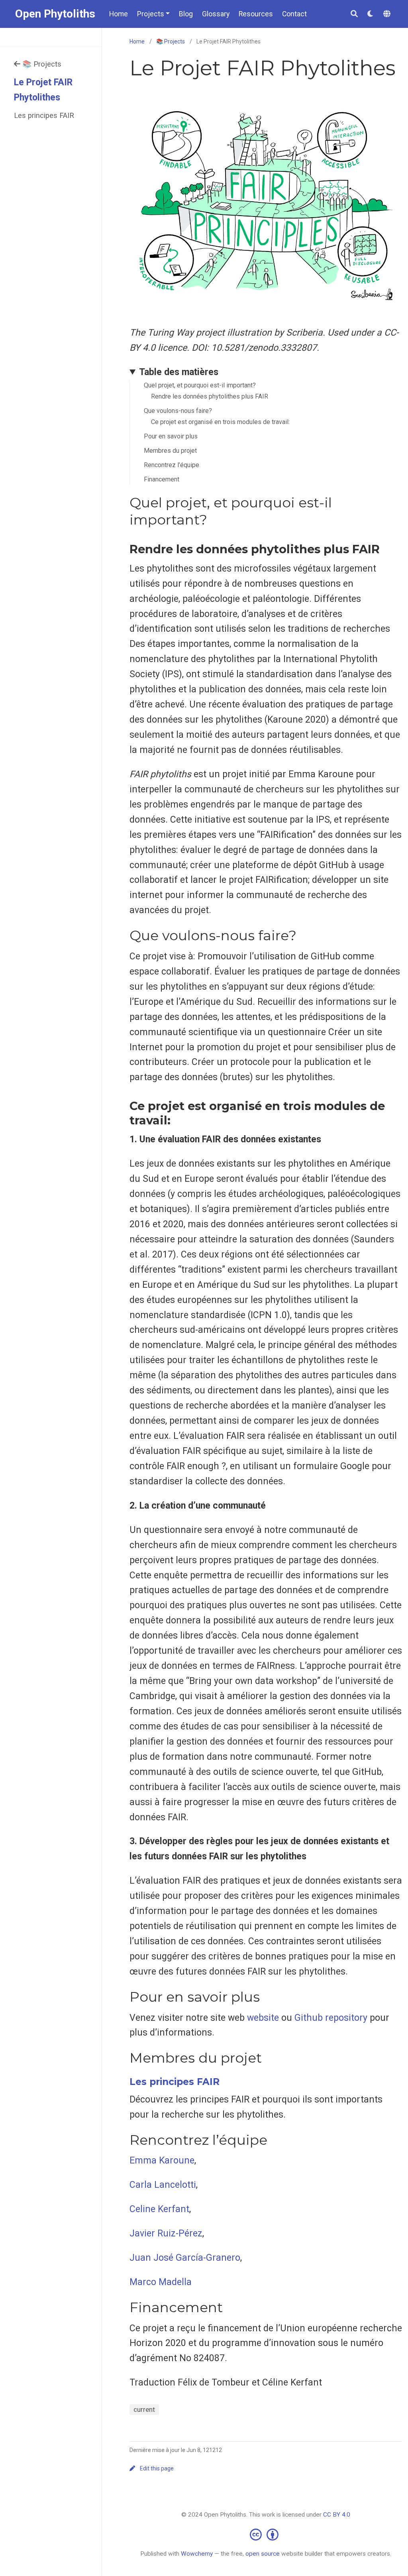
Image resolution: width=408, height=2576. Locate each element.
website (263, 2018)
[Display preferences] (371, 14)
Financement (162, 479)
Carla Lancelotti (163, 2185)
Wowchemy (197, 2554)
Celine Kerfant (159, 2209)
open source (263, 2554)
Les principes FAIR (44, 115)
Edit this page (157, 2468)
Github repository (331, 2018)
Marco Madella (161, 2282)
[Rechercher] (354, 14)
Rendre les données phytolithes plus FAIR (210, 396)
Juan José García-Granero (185, 2258)
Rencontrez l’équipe (172, 465)
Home (137, 41)
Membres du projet (170, 451)
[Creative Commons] (266, 2534)
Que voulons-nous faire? (178, 411)
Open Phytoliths (55, 14)
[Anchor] (214, 519)
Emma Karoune (162, 2160)
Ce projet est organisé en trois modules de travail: (220, 422)
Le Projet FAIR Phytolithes (43, 90)
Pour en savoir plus (171, 436)
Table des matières (179, 372)
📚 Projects (42, 64)
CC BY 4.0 (337, 2515)
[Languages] (388, 14)
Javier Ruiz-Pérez (166, 2233)
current (144, 2409)
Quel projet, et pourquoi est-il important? (200, 385)
